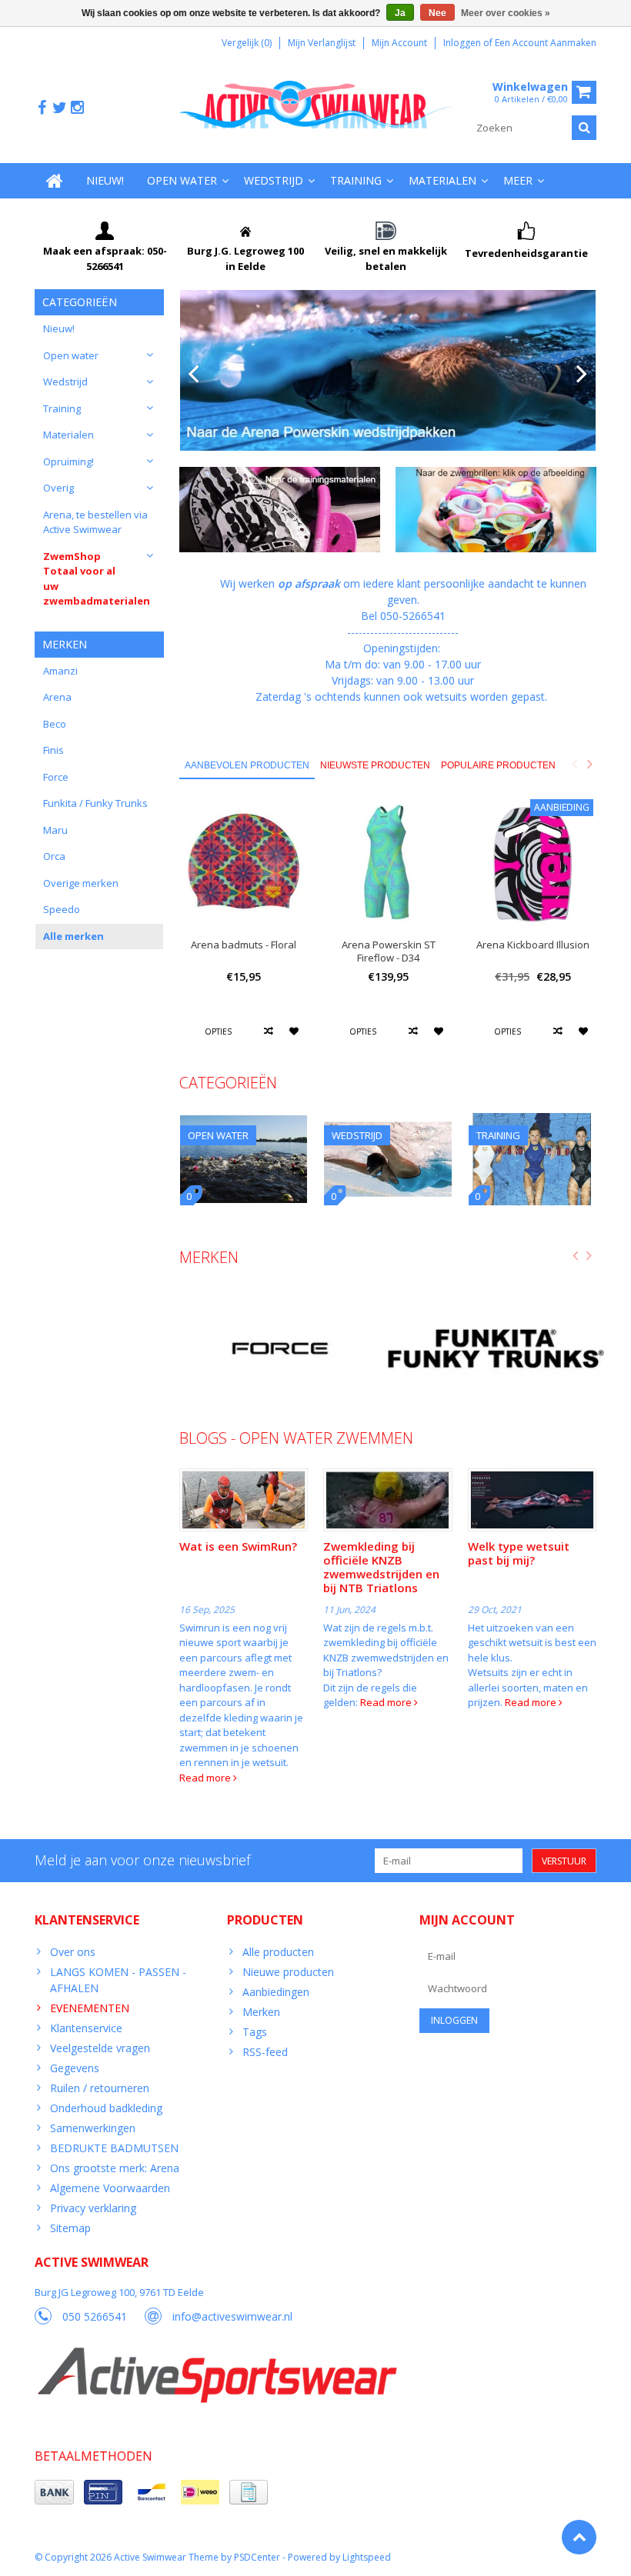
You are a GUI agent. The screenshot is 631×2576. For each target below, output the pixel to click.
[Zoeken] (584, 128)
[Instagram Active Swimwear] (77, 108)
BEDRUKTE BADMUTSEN (114, 2148)
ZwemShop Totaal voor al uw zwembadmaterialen (97, 579)
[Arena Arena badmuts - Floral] (244, 863)
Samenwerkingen (93, 2128)
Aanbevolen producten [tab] (247, 765)
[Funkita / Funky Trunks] (496, 1349)
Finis (53, 750)
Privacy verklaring (93, 2208)
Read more (206, 1778)
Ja (400, 13)
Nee (437, 13)
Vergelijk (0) (247, 43)
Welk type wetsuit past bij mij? (519, 1553)
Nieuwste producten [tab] (375, 765)
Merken (261, 2012)
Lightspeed (367, 2557)
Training (356, 180)
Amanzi (60, 671)
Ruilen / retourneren (100, 2088)
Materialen (442, 180)
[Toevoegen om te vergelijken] (269, 1031)
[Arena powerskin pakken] (388, 370)
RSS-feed (265, 2052)
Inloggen (463, 43)
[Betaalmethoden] (54, 2492)
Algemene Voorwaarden (110, 2188)
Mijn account (399, 43)
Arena (57, 697)
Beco (55, 724)
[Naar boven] (579, 2537)
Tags (255, 2032)
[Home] (55, 181)
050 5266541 (95, 2316)
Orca (54, 856)
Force (56, 777)
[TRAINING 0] (533, 1121)
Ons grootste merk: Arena (115, 2168)
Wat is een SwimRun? (238, 1546)
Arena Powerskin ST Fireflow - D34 (389, 951)
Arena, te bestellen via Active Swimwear (95, 522)
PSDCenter (257, 2557)
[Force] (280, 1349)
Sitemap (70, 2228)
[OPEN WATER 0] (244, 1121)
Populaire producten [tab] (498, 765)
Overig (58, 488)
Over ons (73, 1952)
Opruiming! (68, 462)
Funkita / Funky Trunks (95, 803)
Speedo (62, 909)
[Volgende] (582, 375)
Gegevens (75, 2068)
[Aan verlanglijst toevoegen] (294, 1031)
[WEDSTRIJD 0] (388, 1121)
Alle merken (73, 936)
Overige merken (81, 883)
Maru (55, 830)
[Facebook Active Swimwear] (42, 108)
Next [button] (589, 764)
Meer (518, 180)
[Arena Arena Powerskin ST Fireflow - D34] (389, 863)
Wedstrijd (274, 180)
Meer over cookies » (506, 13)
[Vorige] (194, 375)
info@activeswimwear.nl (232, 2316)
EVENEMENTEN (90, 2008)
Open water (182, 180)
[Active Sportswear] (216, 2356)
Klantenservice (86, 2028)
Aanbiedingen (276, 1992)
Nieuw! (105, 180)
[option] (244, 928)
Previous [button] (574, 764)
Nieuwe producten (288, 1972)
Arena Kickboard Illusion (533, 945)
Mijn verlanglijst (322, 43)
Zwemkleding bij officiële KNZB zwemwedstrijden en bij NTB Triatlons (381, 1567)
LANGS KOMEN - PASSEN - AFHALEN (118, 1980)
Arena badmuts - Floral (244, 945)
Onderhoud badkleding (106, 2108)
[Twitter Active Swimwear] (59, 108)
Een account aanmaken (546, 43)
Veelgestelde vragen (100, 2048)
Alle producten (278, 1952)
